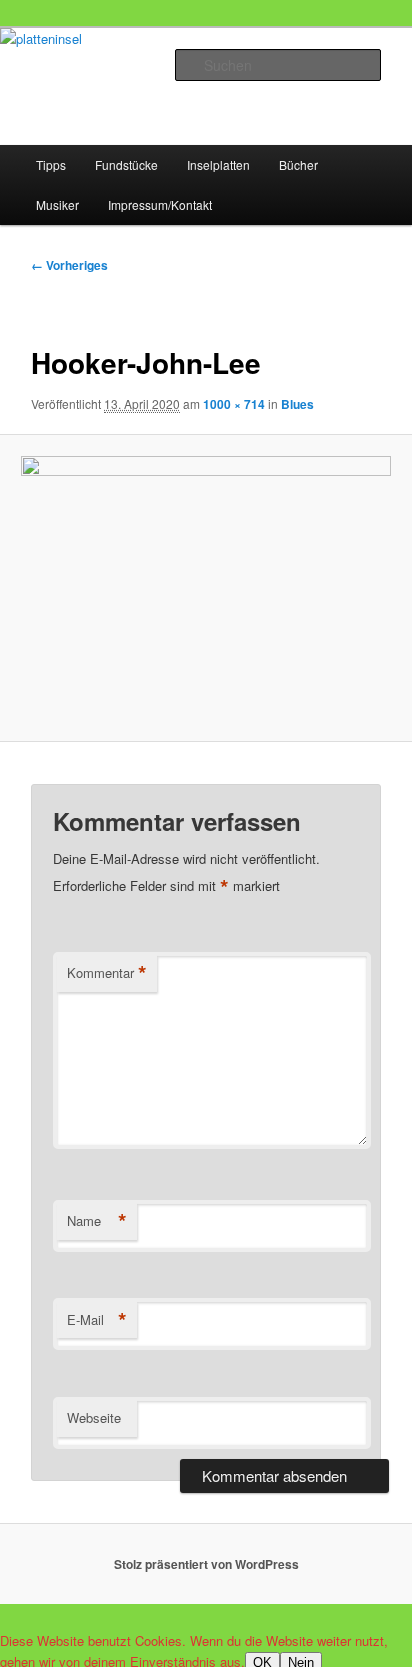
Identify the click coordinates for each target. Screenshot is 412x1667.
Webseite (94, 1417)
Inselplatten (218, 164)
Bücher (298, 164)
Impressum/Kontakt (160, 204)
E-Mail (97, 1320)
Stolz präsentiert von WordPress (206, 1564)
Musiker (57, 204)
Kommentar (107, 973)
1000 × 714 (234, 404)
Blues (297, 404)
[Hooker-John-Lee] (205, 588)
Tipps (51, 164)
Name (97, 1221)
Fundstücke (126, 164)
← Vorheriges (69, 265)
